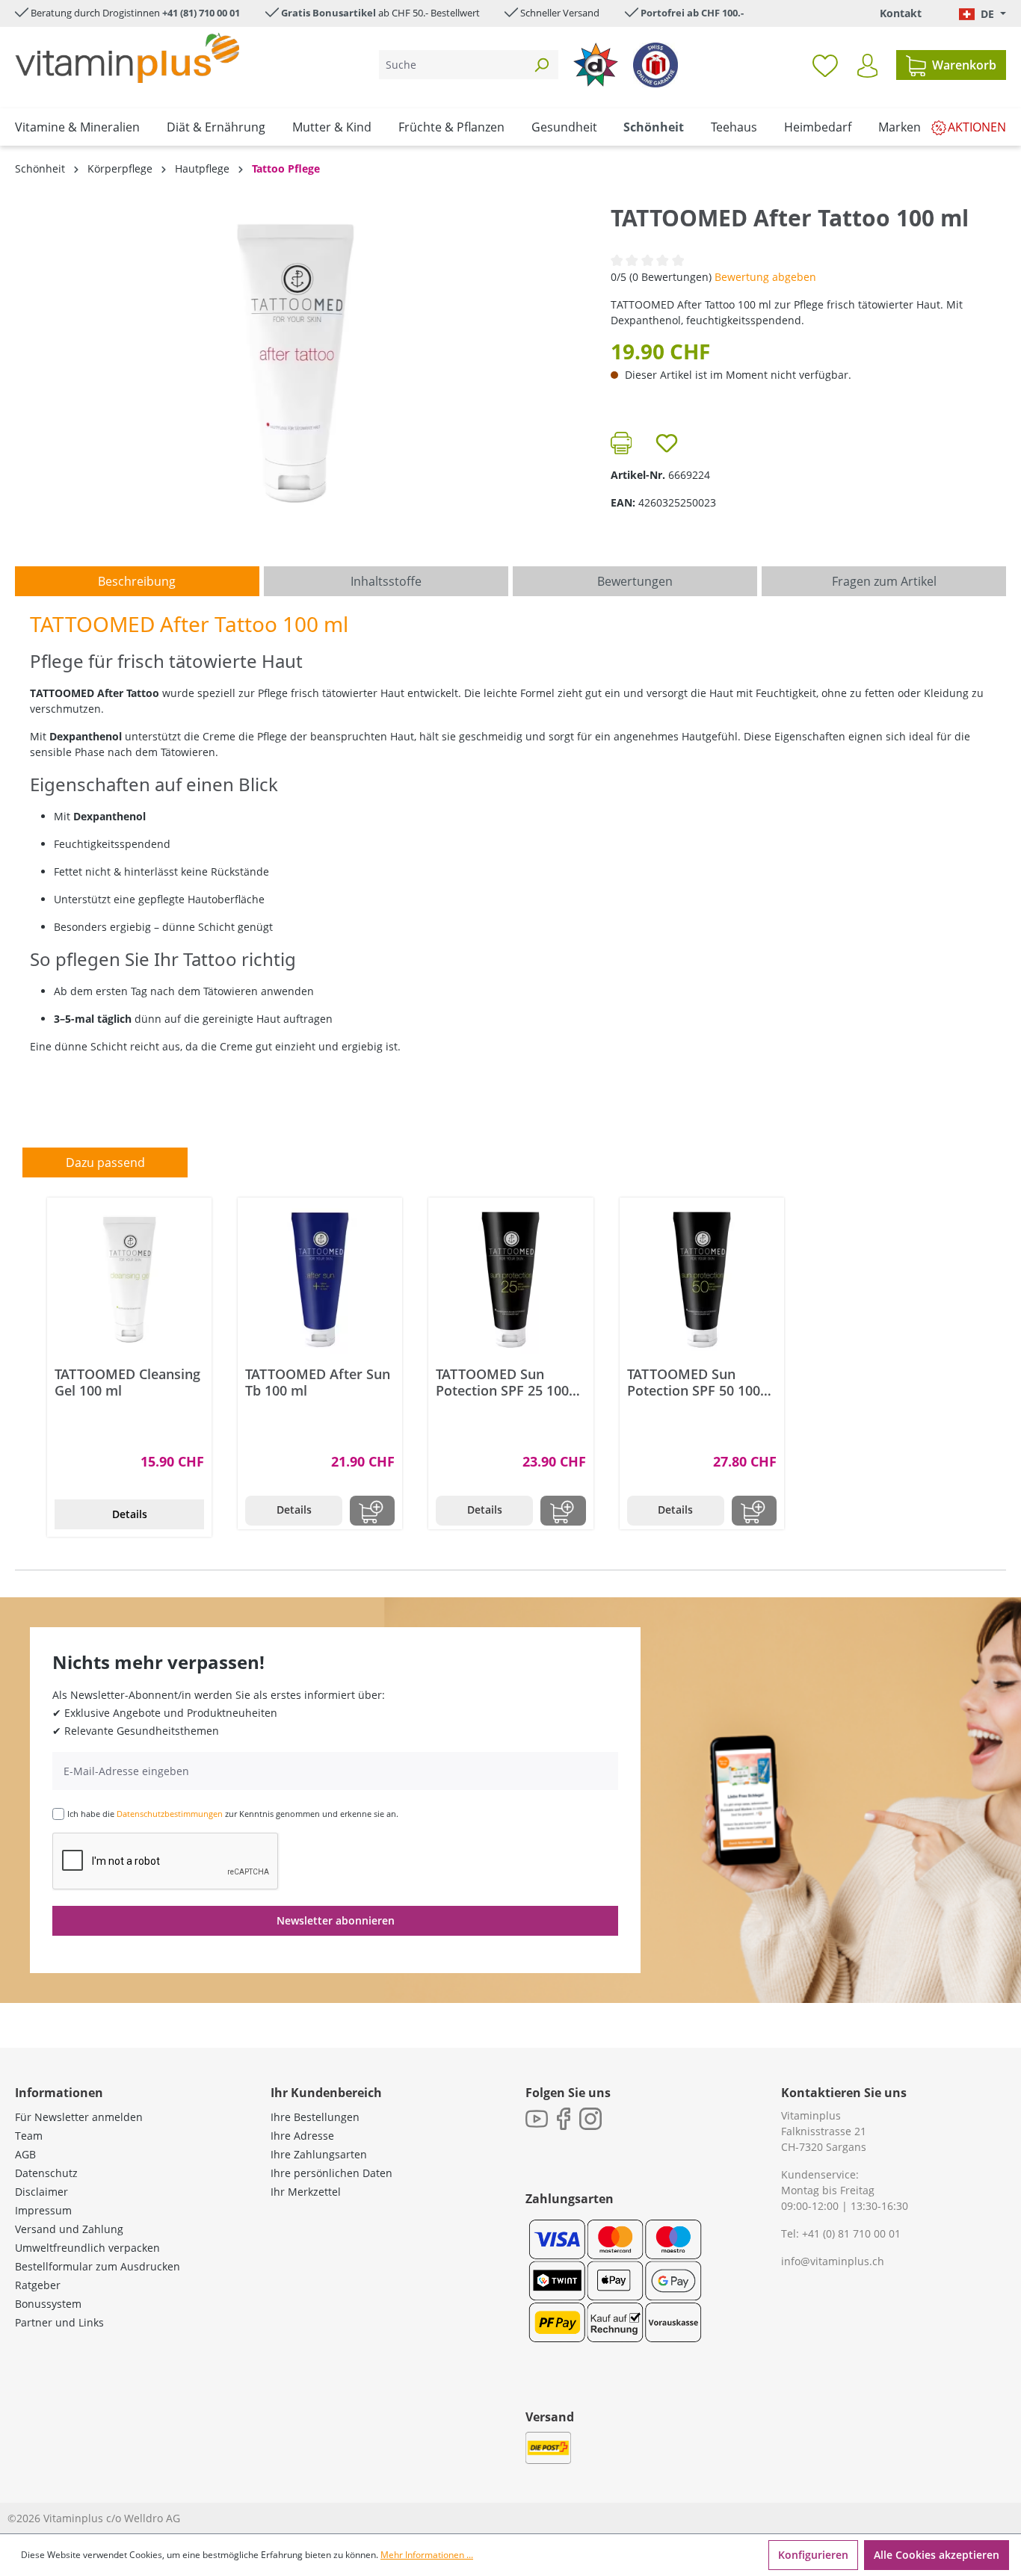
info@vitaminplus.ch (833, 2261)
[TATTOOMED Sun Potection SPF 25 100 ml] (510, 1280)
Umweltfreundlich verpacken (87, 2248)
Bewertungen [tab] (635, 581)
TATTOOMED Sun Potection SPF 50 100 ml (694, 1382)
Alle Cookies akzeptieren (937, 2555)
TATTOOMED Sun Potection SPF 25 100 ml (502, 1382)
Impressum (43, 2210)
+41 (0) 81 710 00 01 (851, 2233)
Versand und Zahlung (69, 2229)
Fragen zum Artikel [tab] (884, 581)
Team (29, 2136)
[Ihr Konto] (867, 66)
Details (130, 1514)
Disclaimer (41, 2192)
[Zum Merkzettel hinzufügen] (667, 443)
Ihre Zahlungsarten (319, 2154)
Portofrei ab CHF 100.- (692, 13)
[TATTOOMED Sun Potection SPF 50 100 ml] (702, 1280)
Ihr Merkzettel (306, 2192)
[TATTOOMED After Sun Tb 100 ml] (320, 1280)
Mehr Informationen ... (427, 2555)
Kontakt (901, 13)
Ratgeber (38, 2285)
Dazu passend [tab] (105, 1162)
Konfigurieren (813, 2555)
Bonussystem (48, 2304)
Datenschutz (46, 2173)
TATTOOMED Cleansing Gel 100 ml (127, 1382)
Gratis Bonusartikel (328, 13)
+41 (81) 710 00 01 (201, 13)
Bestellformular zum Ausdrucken (98, 2266)
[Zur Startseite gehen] (127, 58)
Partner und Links (59, 2322)
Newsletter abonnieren (336, 1920)
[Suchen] (541, 65)
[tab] (137, 581)
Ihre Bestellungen (315, 2117)
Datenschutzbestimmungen (170, 1814)
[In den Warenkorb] (372, 1511)
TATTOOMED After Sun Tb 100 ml (318, 1382)
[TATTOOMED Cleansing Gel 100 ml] (129, 1280)
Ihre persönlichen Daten (331, 2173)
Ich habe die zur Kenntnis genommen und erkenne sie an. (233, 1814)
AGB (25, 2154)
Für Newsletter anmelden (79, 2117)
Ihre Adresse (302, 2136)
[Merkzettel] (825, 65)
